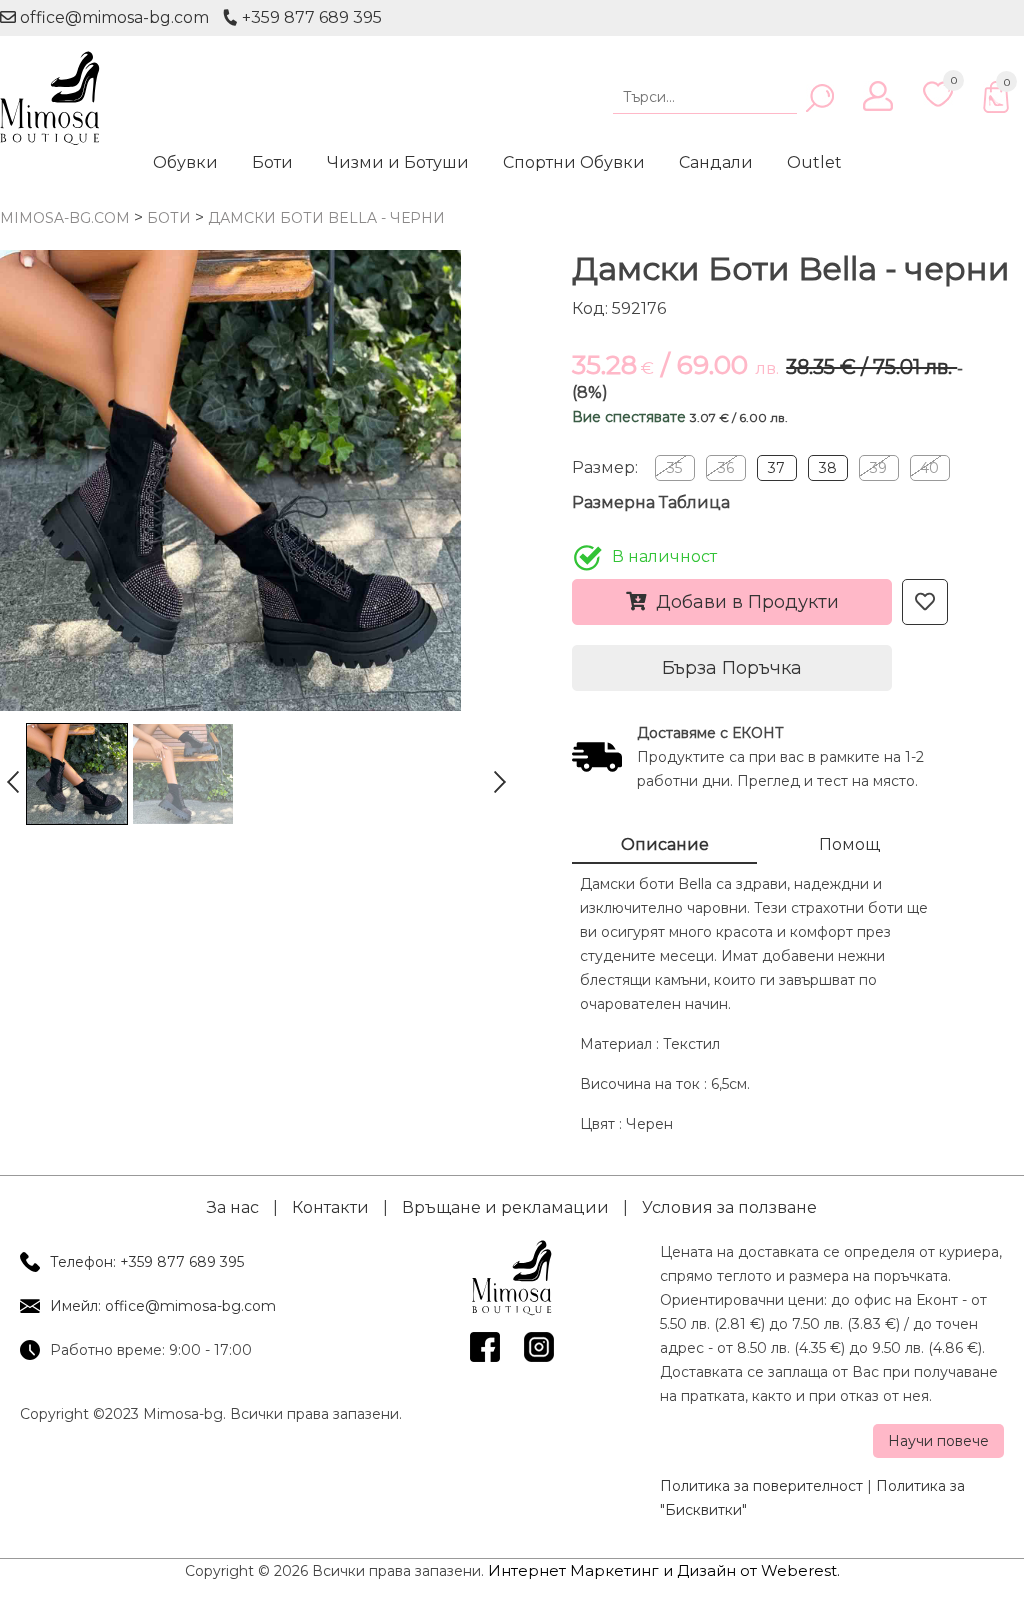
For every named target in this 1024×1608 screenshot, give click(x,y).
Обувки (185, 162)
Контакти (330, 1207)
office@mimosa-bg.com (112, 17)
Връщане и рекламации (505, 1207)
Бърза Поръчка (732, 668)
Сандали (716, 162)
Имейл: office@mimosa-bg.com (163, 1306)
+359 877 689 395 (310, 17)
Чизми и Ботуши (398, 162)
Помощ (849, 844)
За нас (233, 1207)
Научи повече (938, 1441)
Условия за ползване (729, 1207)
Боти (272, 162)
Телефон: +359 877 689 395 (147, 1262)
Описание (665, 844)
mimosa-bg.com (65, 218)
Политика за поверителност (761, 1486)
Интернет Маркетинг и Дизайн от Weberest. (664, 1570)
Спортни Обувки (574, 162)
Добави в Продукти (747, 602)
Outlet (814, 162)
